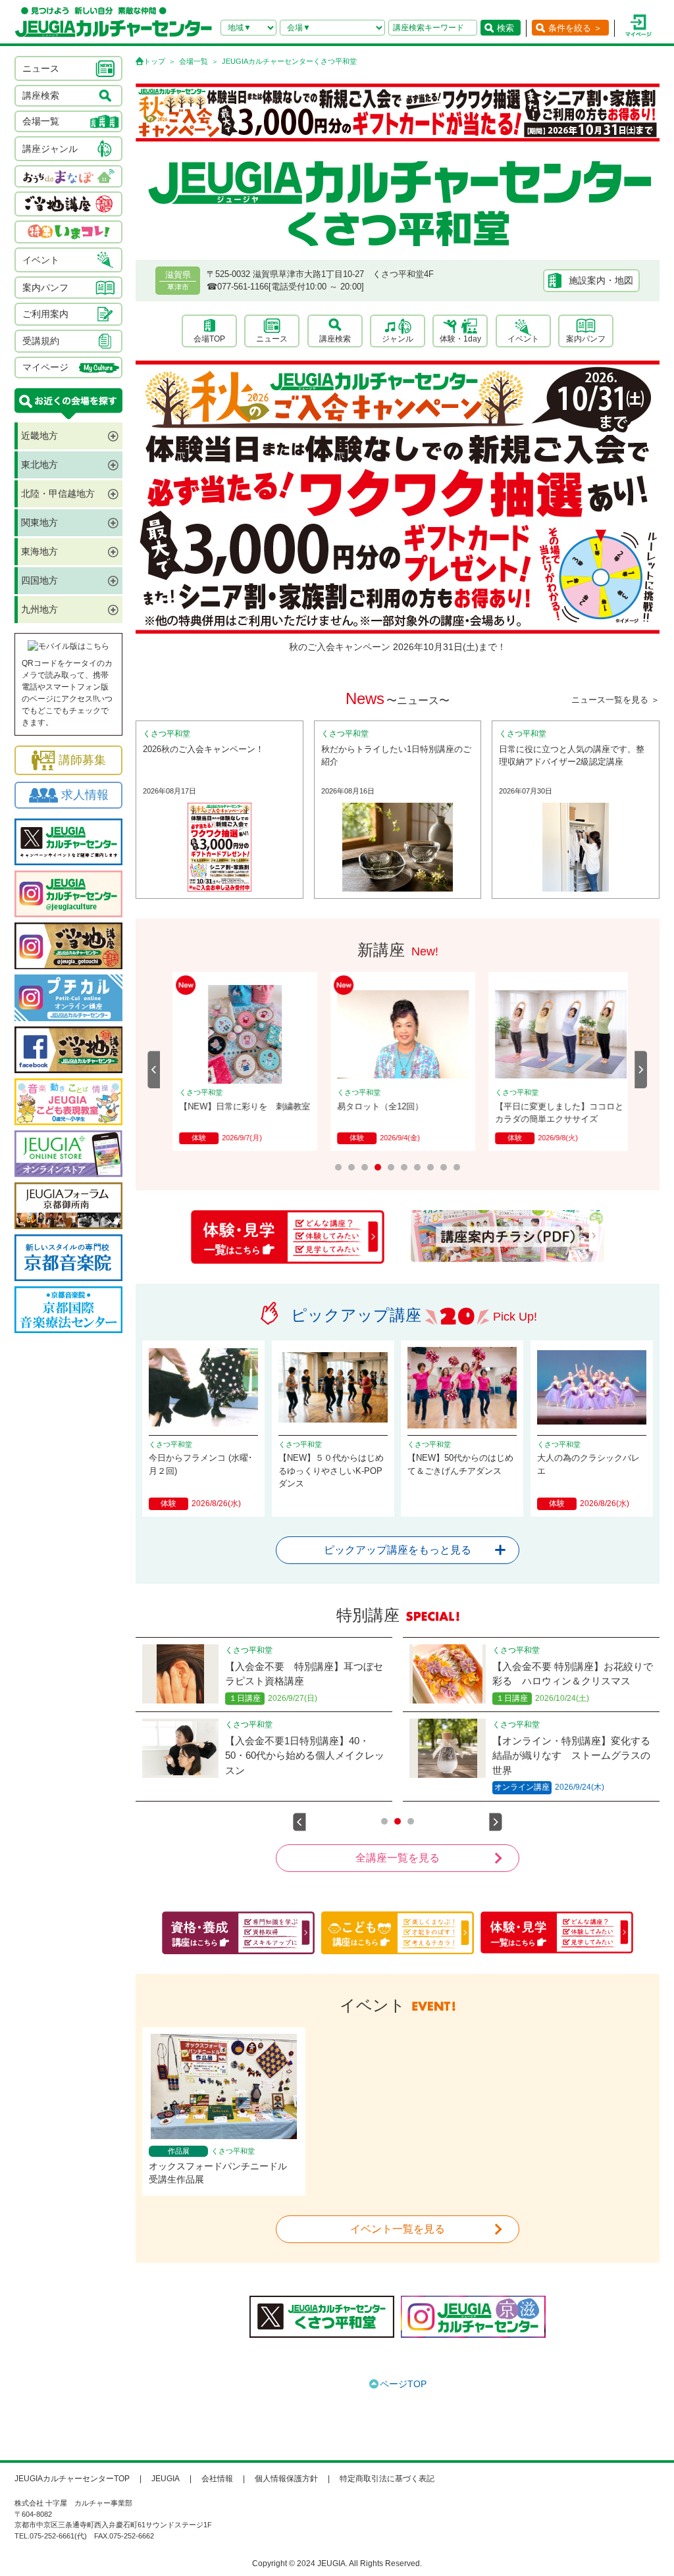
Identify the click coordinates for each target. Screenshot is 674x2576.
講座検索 (335, 339)
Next (641, 1070)
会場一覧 (194, 61)
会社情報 (217, 2479)
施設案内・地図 (601, 280)
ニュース (272, 339)
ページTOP (403, 2384)
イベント (523, 339)
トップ (154, 61)
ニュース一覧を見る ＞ (615, 700)
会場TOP (209, 339)
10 (457, 1167)
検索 (505, 28)
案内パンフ (586, 339)
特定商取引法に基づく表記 (387, 2479)
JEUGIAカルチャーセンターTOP (72, 2479)
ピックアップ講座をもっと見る (398, 1550)
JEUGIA (166, 2479)
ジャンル (398, 339)
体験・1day (460, 339)
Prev (154, 1070)
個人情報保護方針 (286, 2479)
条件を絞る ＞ (575, 28)
